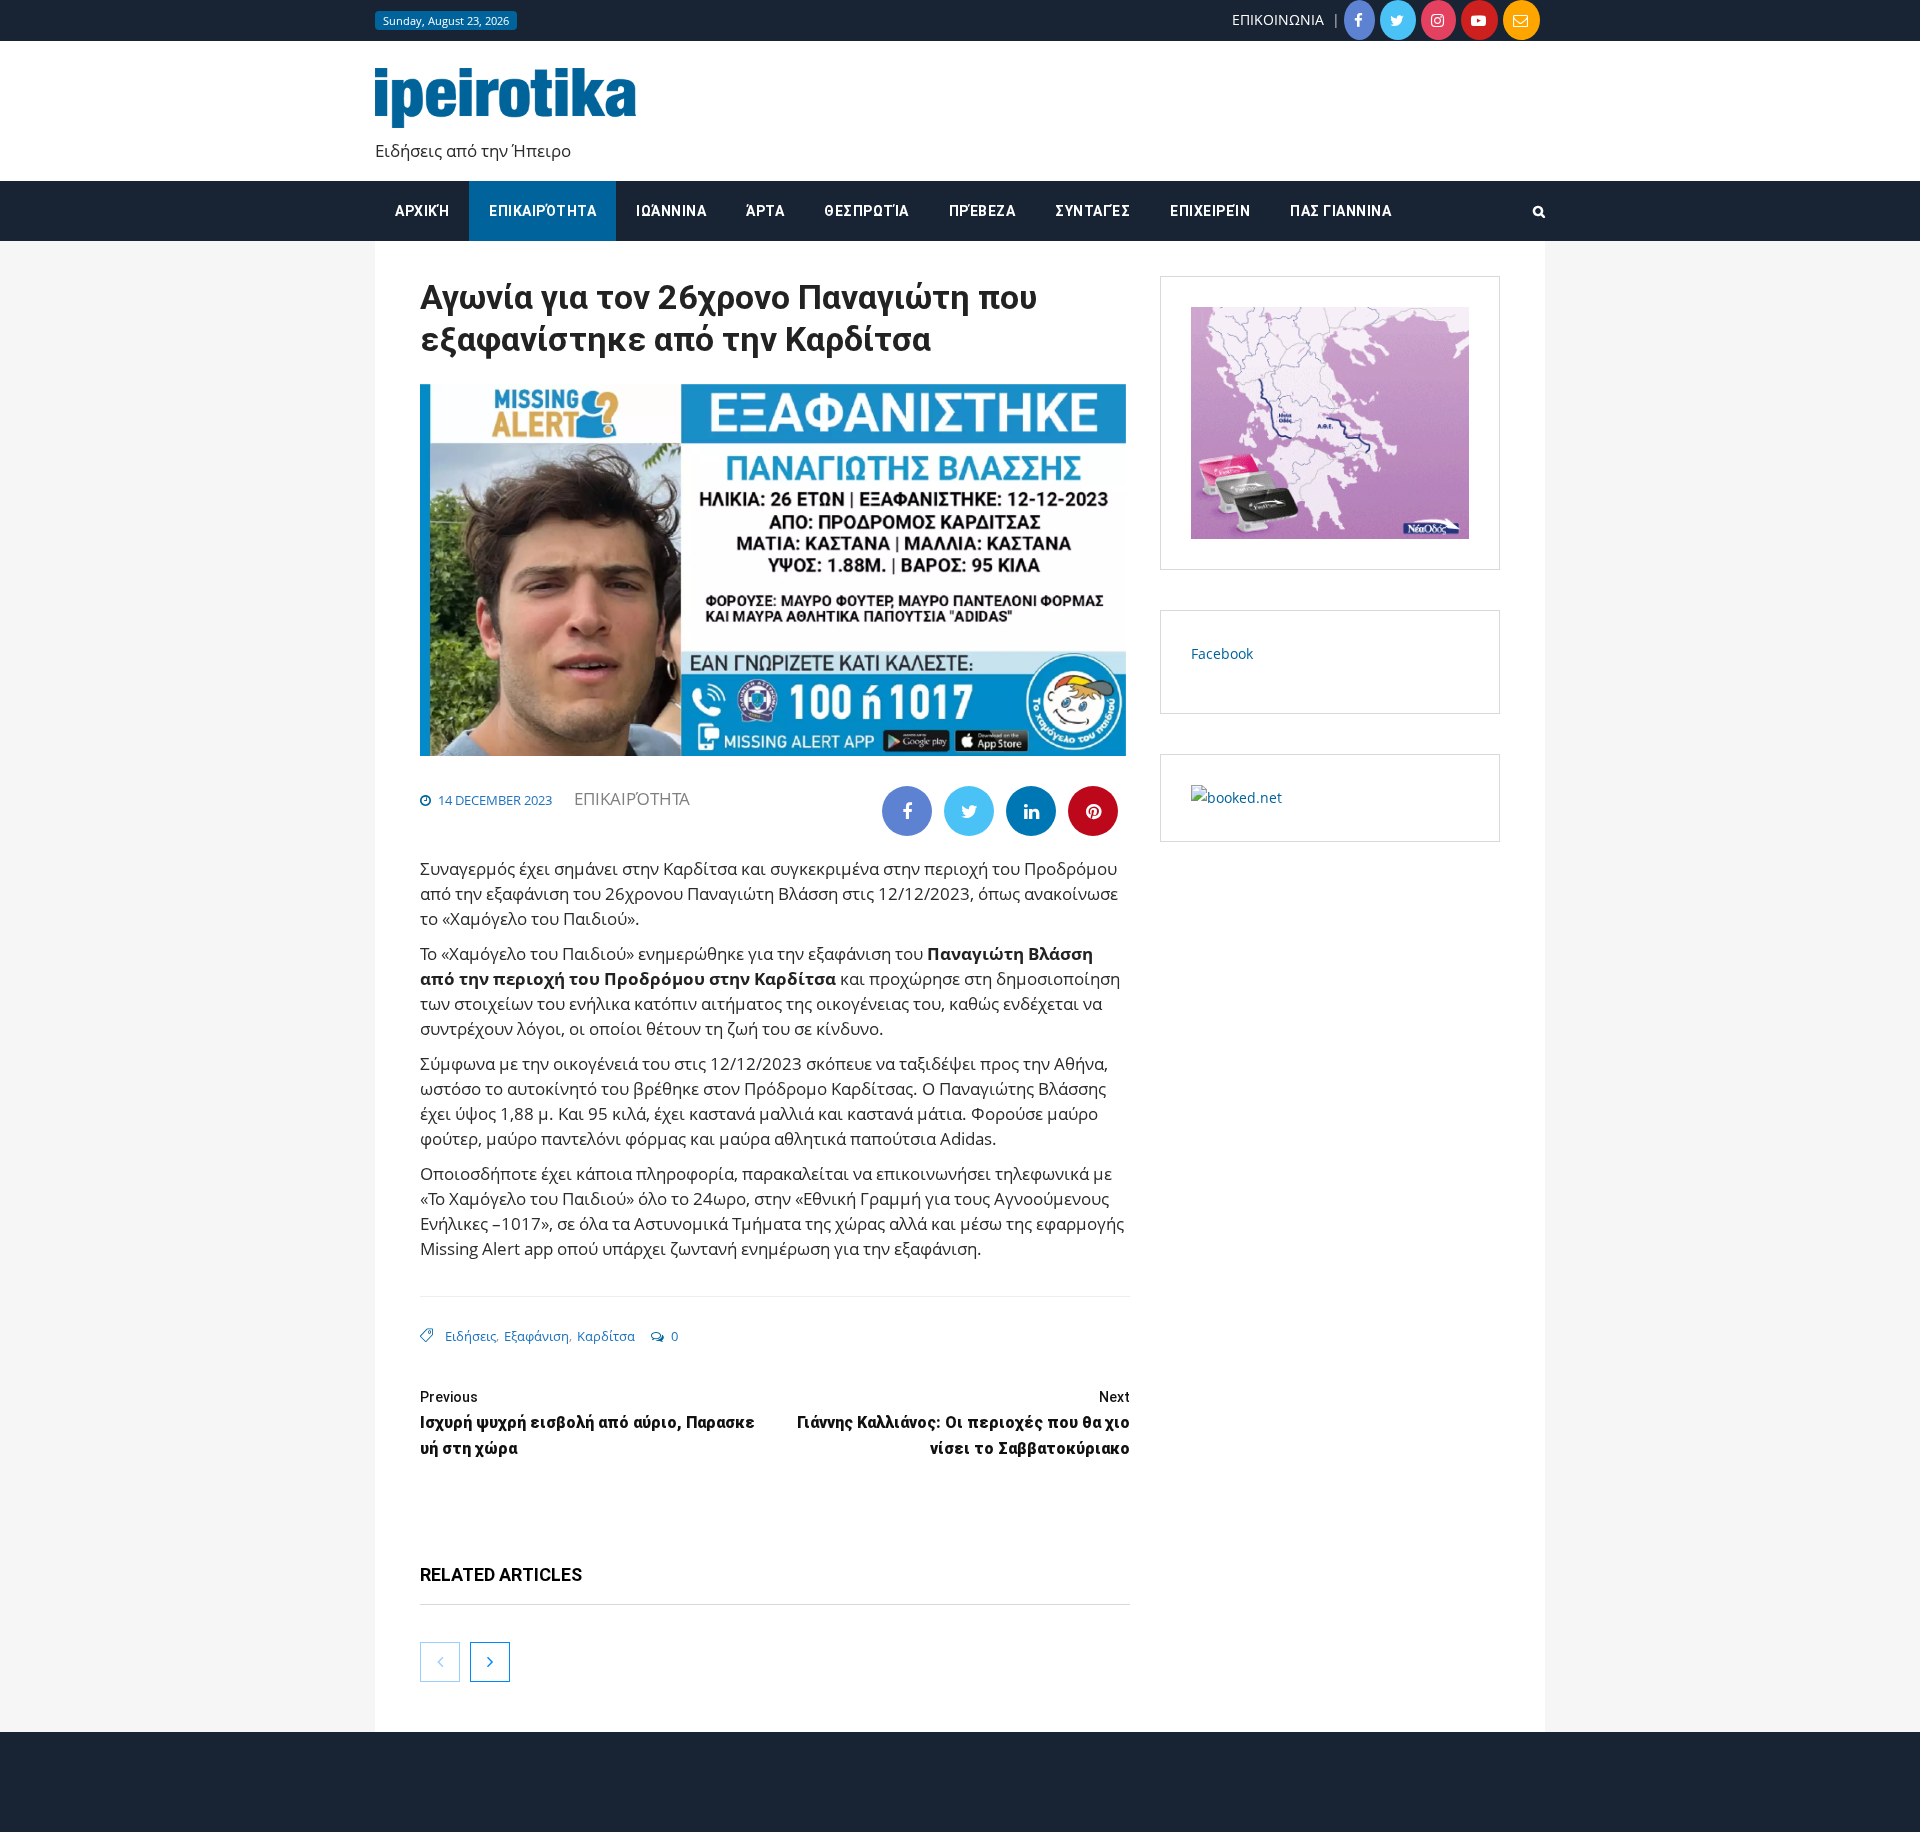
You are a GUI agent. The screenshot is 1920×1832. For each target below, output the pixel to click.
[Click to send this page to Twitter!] (969, 811)
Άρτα (765, 211)
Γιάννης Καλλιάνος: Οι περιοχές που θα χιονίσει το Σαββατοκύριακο (963, 1423)
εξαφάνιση (536, 1336)
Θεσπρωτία (866, 211)
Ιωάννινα (671, 211)
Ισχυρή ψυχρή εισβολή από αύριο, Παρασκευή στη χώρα (587, 1423)
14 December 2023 (495, 800)
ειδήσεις (470, 1336)
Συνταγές (1092, 211)
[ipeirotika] (505, 98)
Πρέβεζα (982, 211)
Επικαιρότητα (542, 211)
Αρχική (422, 211)
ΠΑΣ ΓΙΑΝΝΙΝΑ (1340, 211)
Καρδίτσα (606, 1336)
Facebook (1222, 653)
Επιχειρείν (1210, 211)
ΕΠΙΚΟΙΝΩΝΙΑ (1278, 19)
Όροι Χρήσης (960, 1799)
